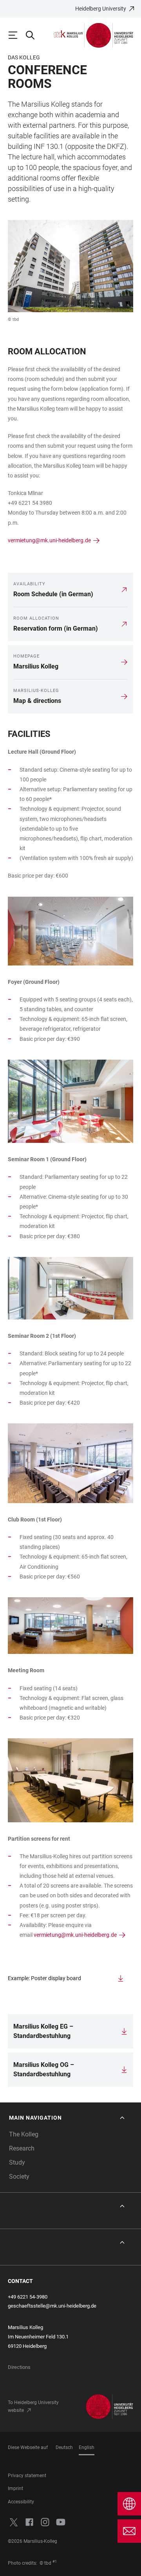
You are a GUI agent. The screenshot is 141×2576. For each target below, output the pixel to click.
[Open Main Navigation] (16, 35)
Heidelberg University (101, 9)
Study (17, 2162)
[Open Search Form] (34, 35)
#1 (55, 2562)
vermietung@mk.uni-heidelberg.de (49, 540)
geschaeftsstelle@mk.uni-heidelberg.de (52, 2306)
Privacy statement (27, 2476)
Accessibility (21, 2502)
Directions (19, 2367)
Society (19, 2176)
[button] (68, 2118)
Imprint (15, 2488)
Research (22, 2148)
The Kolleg (24, 2134)
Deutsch (64, 2447)
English (87, 2447)
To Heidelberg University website (33, 2406)
